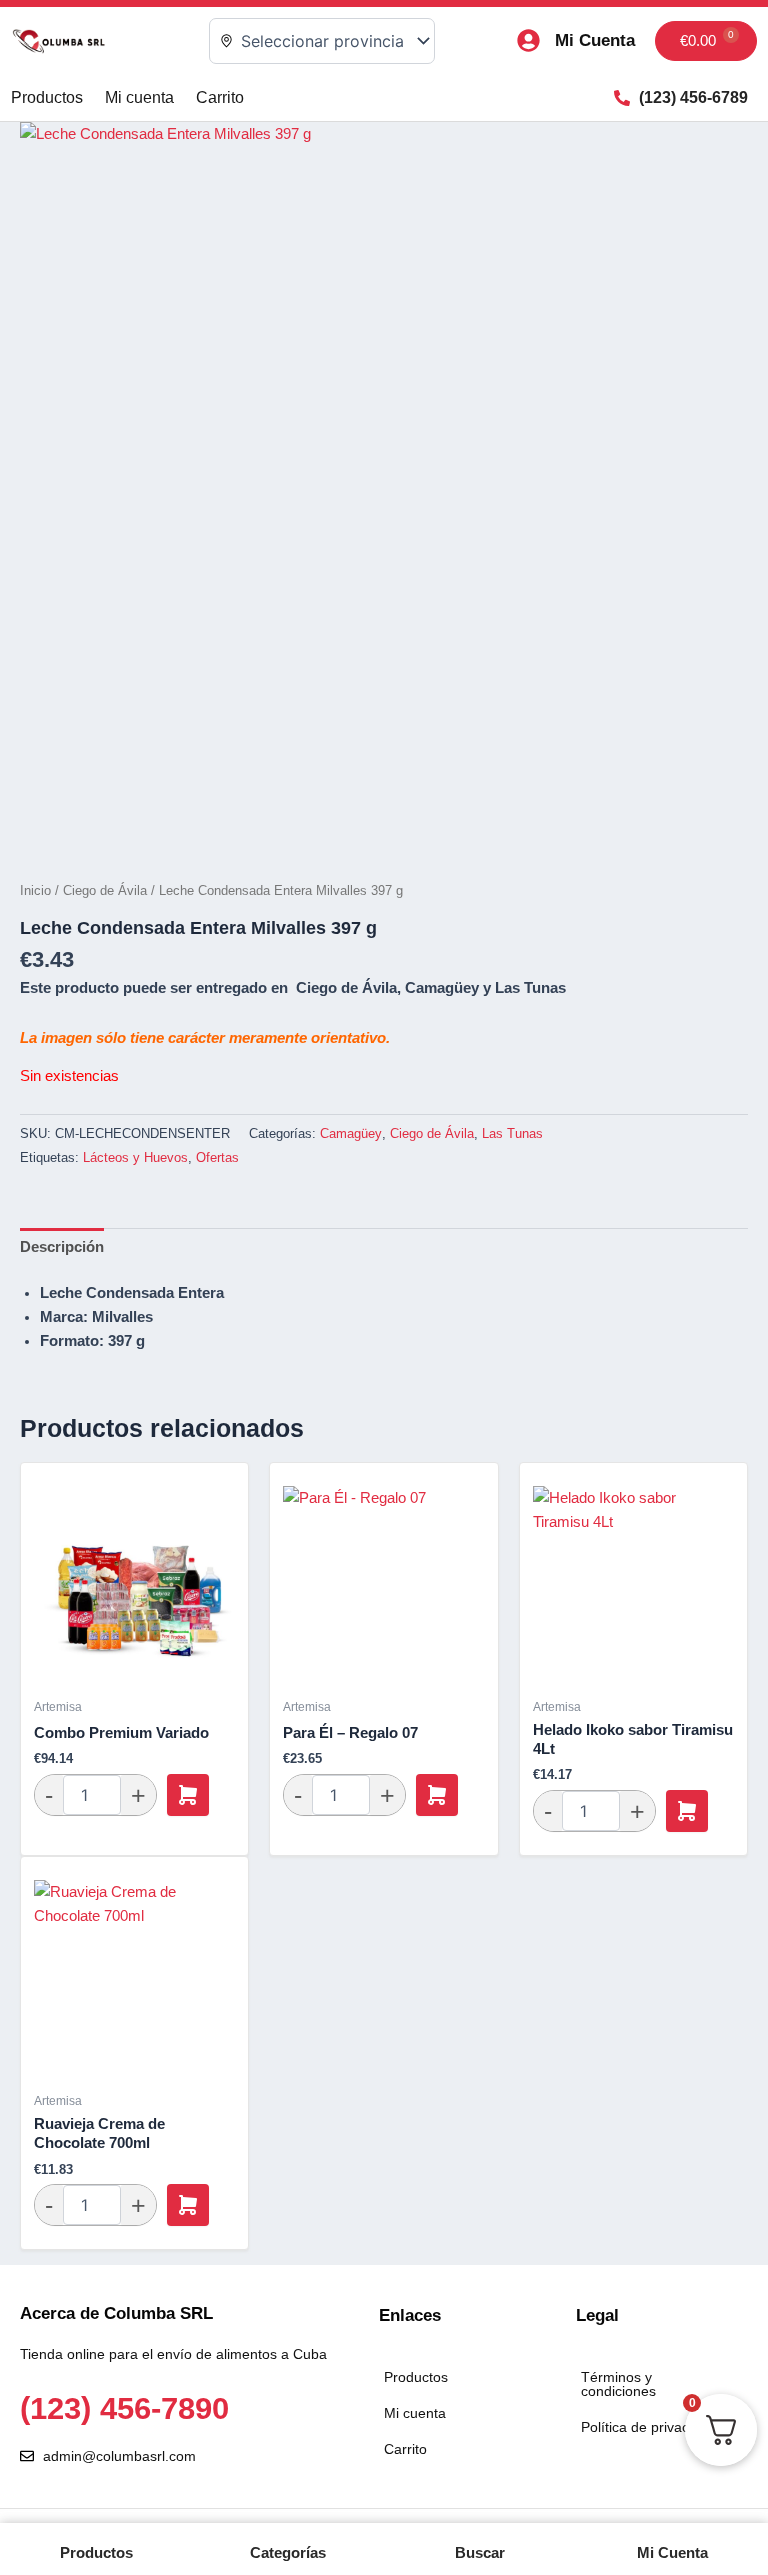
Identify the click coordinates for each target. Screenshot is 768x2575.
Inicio (35, 890)
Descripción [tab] (62, 1247)
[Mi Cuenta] (528, 40)
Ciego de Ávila (105, 890)
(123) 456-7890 (124, 2408)
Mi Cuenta (595, 40)
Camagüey (351, 1133)
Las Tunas (512, 1133)
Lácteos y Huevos (135, 1157)
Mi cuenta (139, 97)
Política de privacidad (648, 2427)
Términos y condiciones (618, 2384)
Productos (47, 97)
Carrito (220, 97)
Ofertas (217, 1157)
